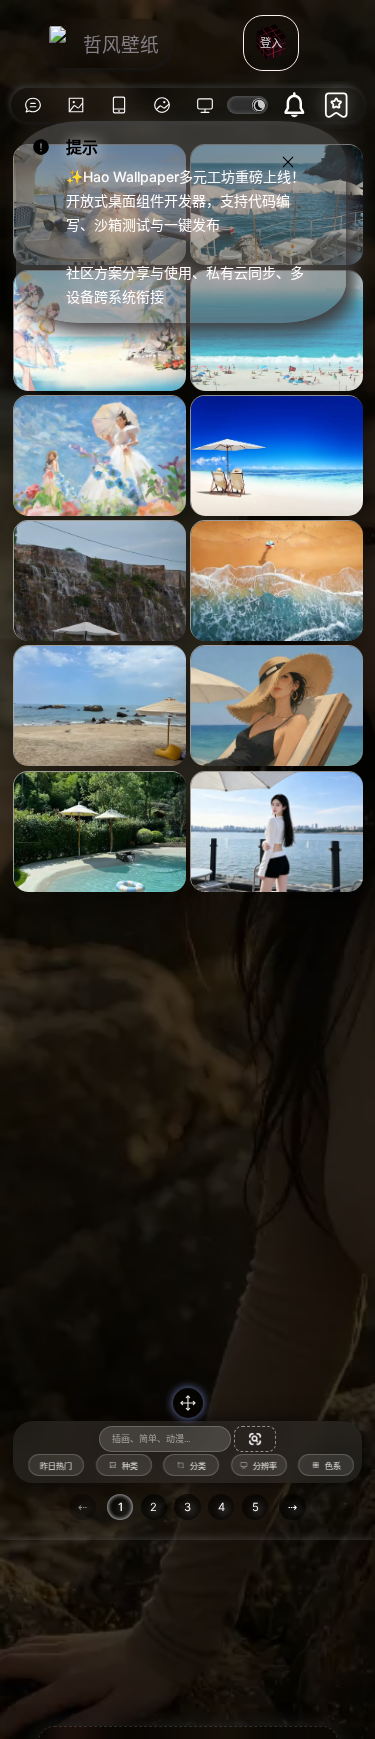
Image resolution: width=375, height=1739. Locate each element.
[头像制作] (162, 105)
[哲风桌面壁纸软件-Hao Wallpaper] (205, 105)
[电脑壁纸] (75, 105)
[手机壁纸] (119, 105)
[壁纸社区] (32, 105)
